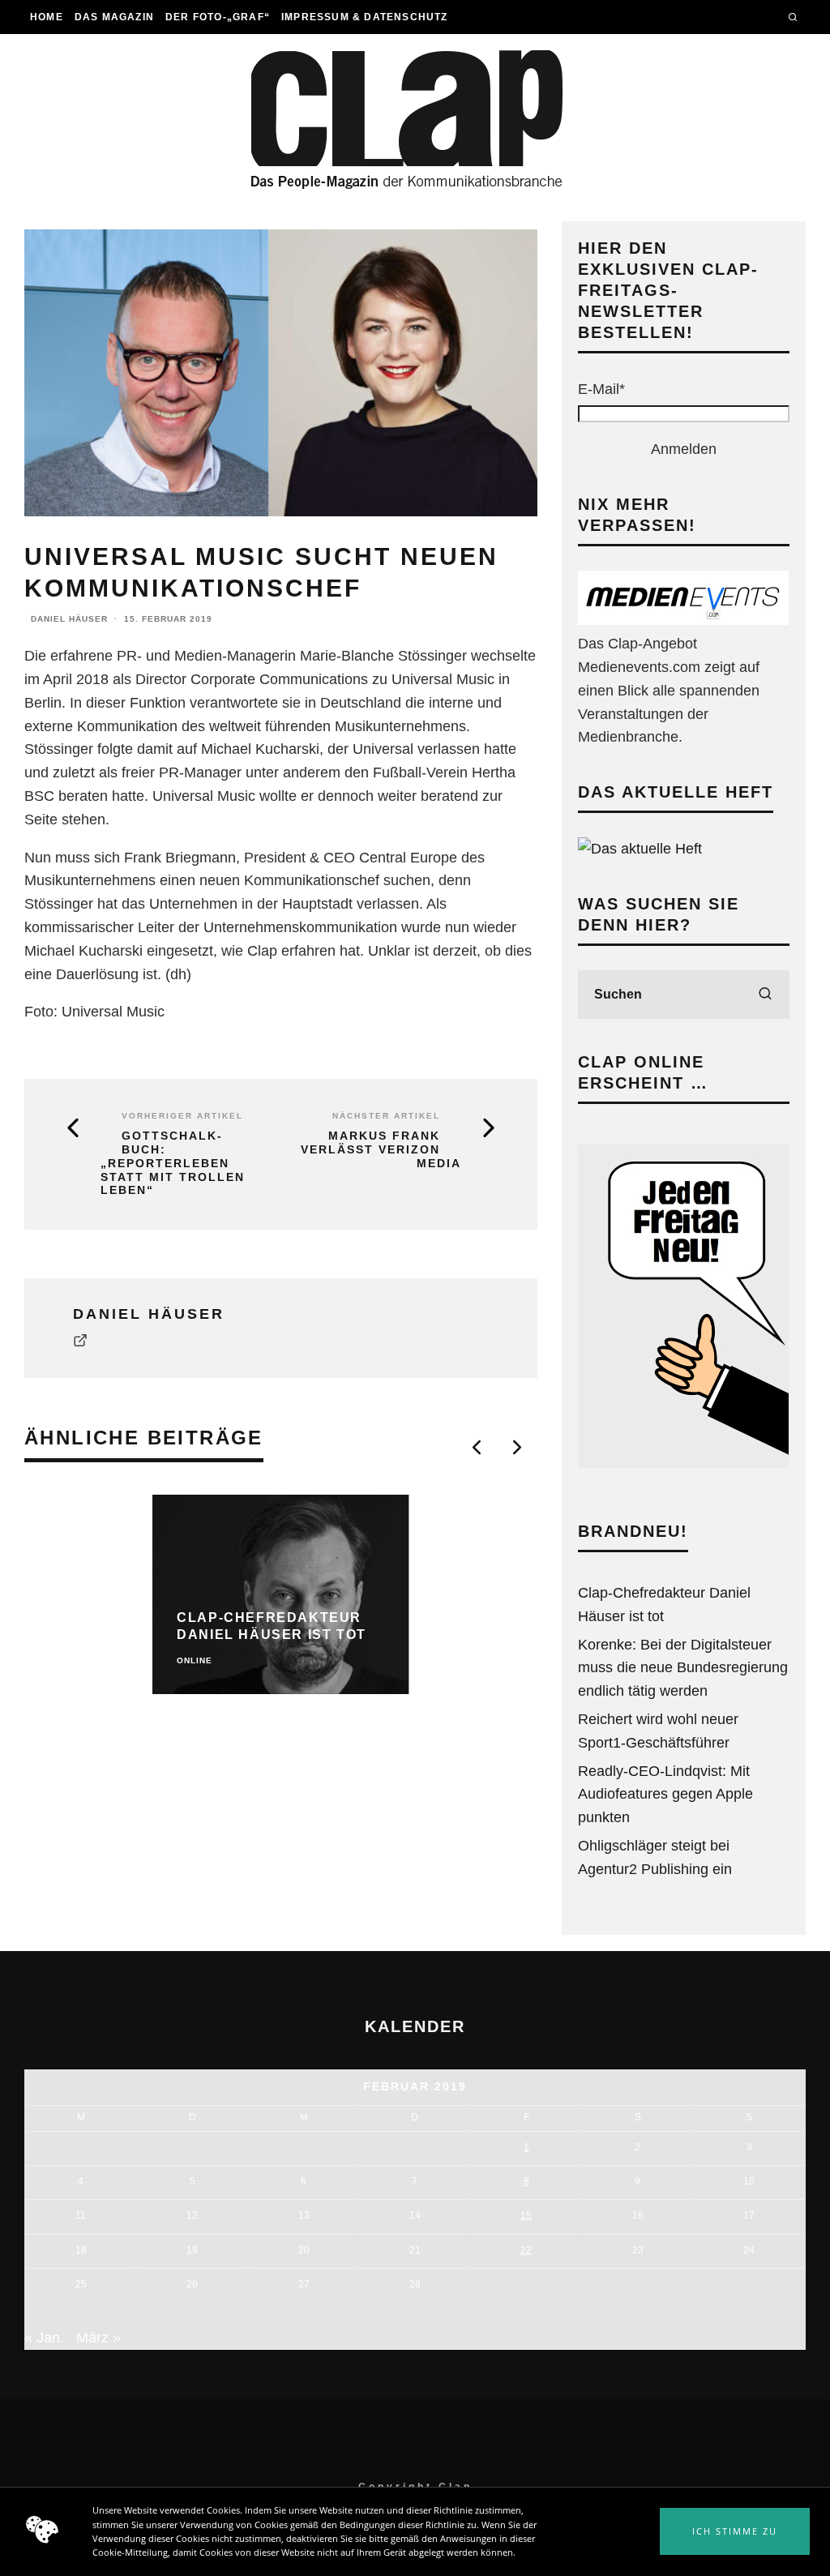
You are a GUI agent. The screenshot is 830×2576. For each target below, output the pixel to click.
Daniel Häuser (69, 619)
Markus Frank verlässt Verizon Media (381, 1149)
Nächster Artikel (386, 1116)
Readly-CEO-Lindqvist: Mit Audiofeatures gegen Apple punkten (665, 1795)
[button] (735, 2531)
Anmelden (684, 449)
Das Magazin (114, 17)
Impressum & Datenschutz (365, 17)
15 (526, 2215)
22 (526, 2250)
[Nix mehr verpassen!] (683, 620)
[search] (765, 995)
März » (98, 2338)
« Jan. (44, 2338)
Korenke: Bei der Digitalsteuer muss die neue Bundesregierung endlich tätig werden (683, 1668)
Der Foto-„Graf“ (218, 17)
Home (47, 17)
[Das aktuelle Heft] (640, 849)
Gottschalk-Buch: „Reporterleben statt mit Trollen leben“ (173, 1163)
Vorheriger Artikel (182, 1116)
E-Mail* (601, 389)
